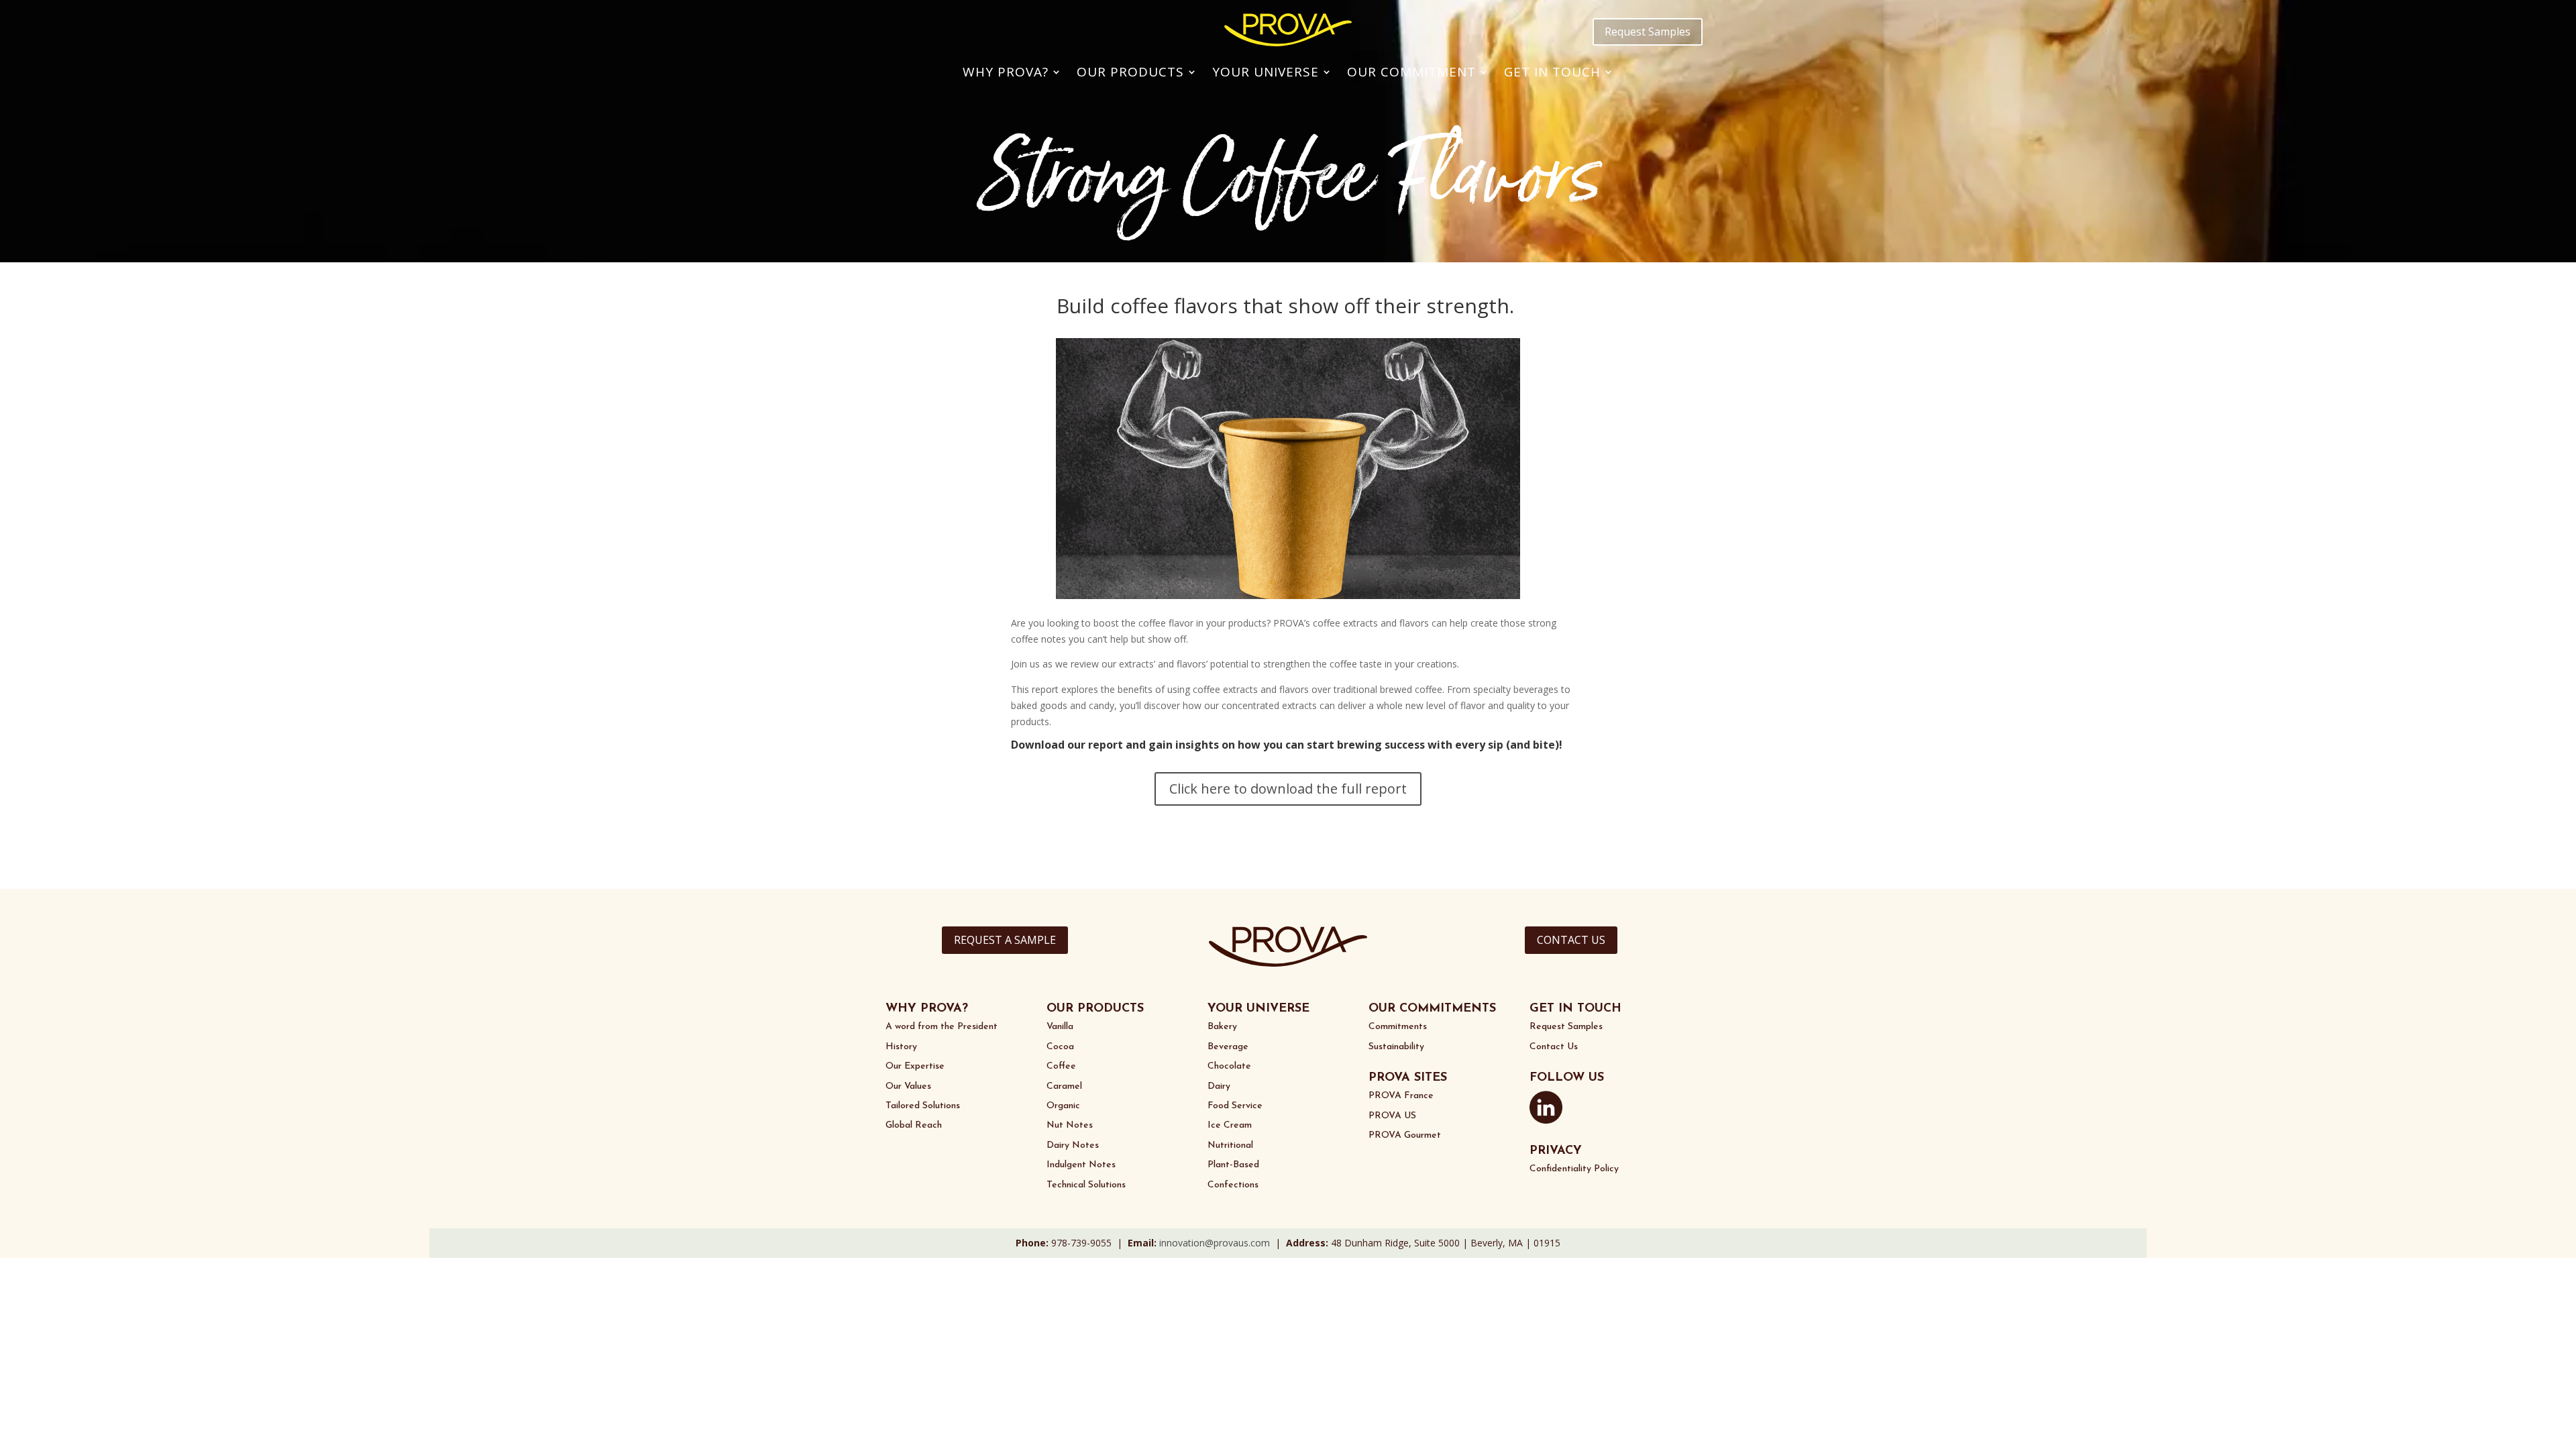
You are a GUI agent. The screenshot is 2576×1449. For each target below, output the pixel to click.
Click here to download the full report (1288, 789)
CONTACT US (1571, 940)
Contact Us (1554, 1047)
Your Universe (1266, 72)
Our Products (1130, 72)
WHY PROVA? (927, 1009)
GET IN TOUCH (1575, 1009)
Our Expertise (915, 1066)
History (901, 1047)
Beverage (1228, 1047)
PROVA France (1401, 1096)
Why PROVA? (1006, 72)
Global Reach (914, 1125)
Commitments (1398, 1027)
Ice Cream (1230, 1125)
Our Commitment (1411, 72)
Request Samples (1648, 32)
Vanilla (1060, 1027)
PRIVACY (1556, 1151)
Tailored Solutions (923, 1106)
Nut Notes (1070, 1125)
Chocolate (1229, 1066)
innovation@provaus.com (1215, 1243)
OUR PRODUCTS (1095, 1009)
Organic (1063, 1106)
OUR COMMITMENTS (1432, 1009)
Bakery (1222, 1027)
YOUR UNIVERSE (1258, 1009)
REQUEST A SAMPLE (1005, 940)
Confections (1233, 1185)
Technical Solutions (1086, 1185)
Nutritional (1230, 1145)
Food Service (1235, 1106)
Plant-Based (1233, 1165)
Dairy (1219, 1086)
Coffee (1061, 1066)
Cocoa (1060, 1047)
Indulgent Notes (1081, 1165)
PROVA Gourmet (1405, 1135)
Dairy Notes (1073, 1145)
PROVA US (1392, 1116)
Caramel (1064, 1086)
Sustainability (1396, 1047)
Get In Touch (1552, 72)
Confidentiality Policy (1574, 1169)
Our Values (908, 1086)
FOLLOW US (1567, 1078)
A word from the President (942, 1027)
